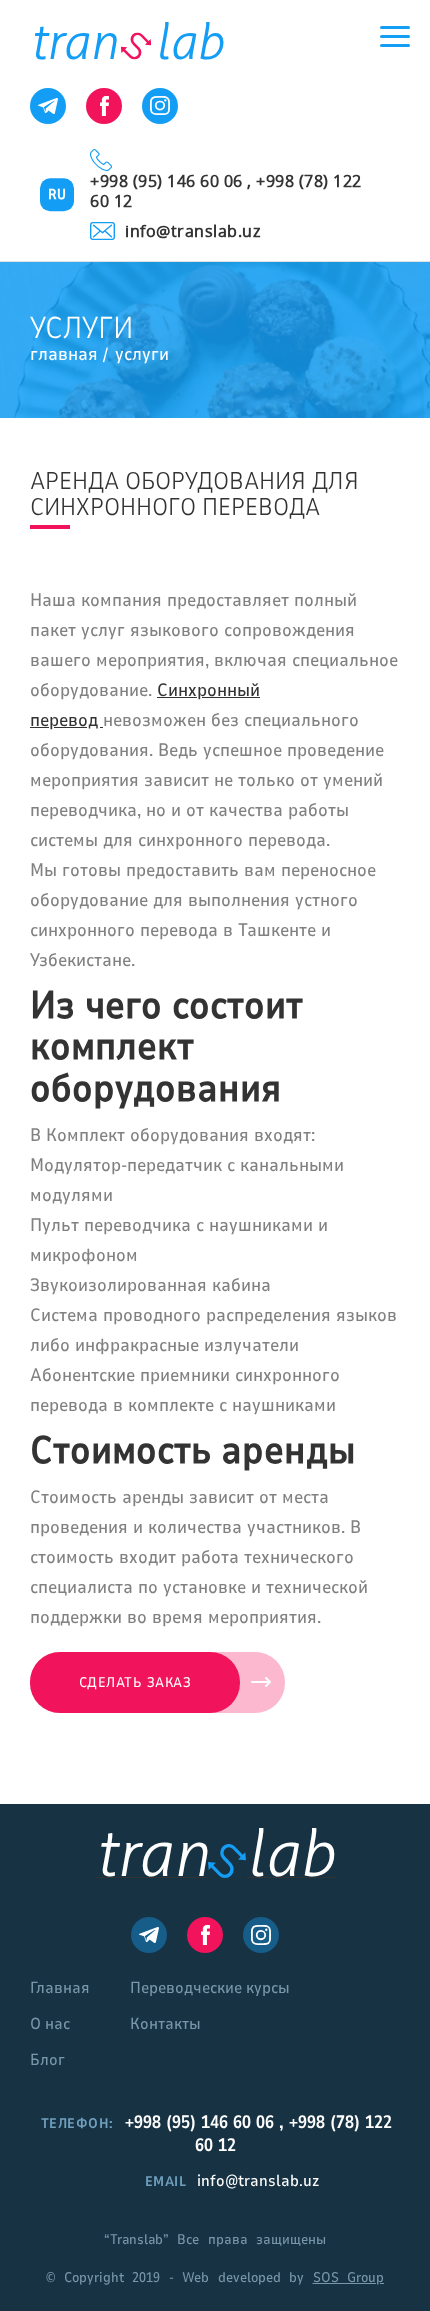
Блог (47, 2060)
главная (64, 354)
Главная (60, 1988)
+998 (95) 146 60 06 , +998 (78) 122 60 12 (226, 191)
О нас (50, 2024)
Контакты (165, 2024)
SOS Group (349, 2277)
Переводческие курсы (210, 1988)
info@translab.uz (192, 231)
